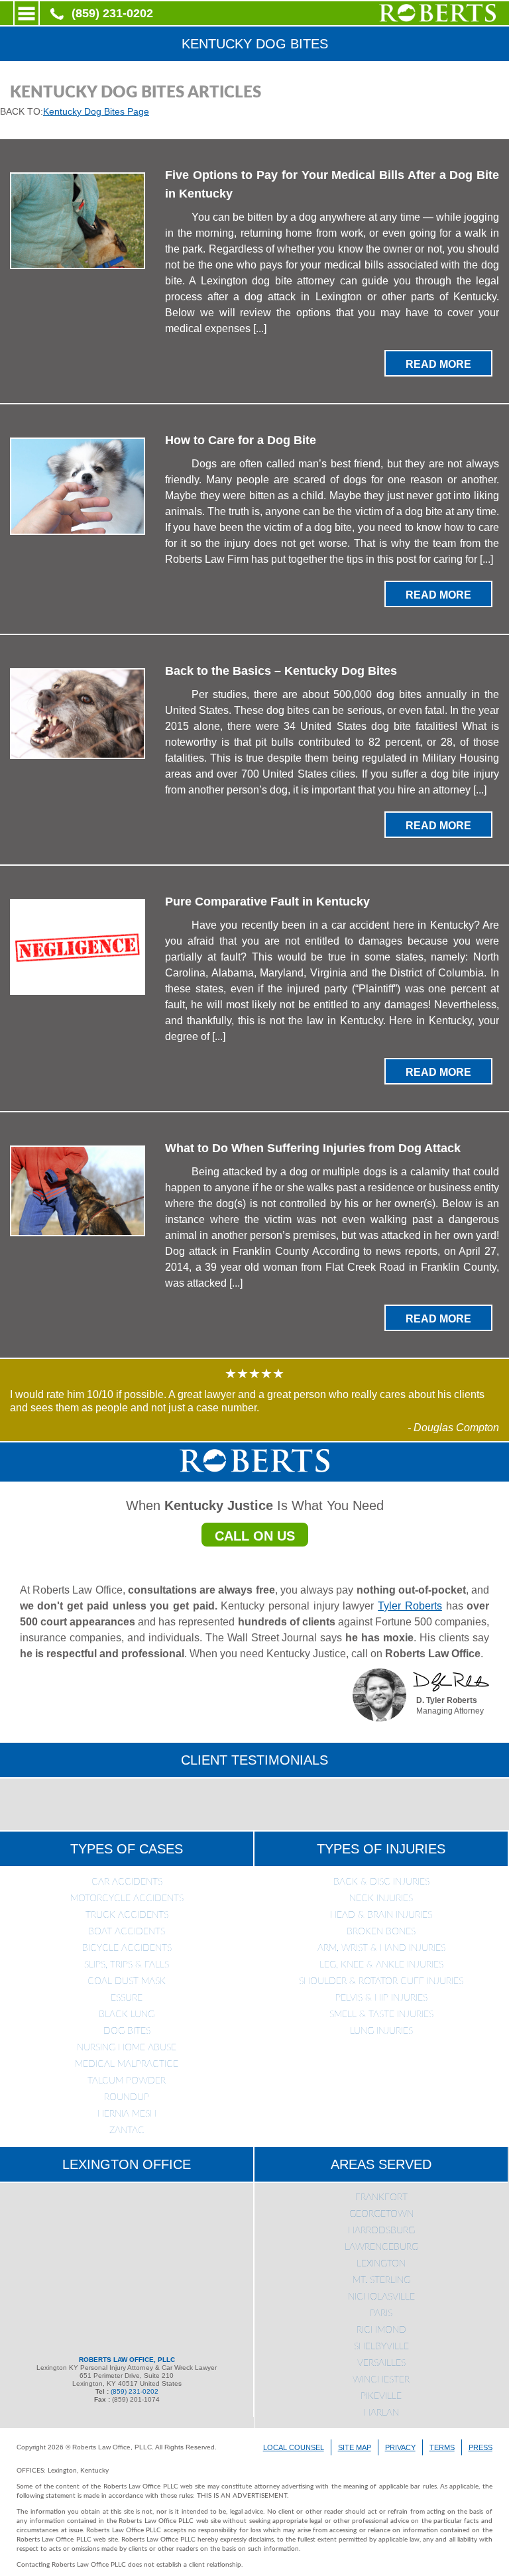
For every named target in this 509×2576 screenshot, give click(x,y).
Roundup (127, 2097)
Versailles (381, 2363)
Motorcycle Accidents (127, 1899)
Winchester (381, 2380)
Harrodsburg (381, 2231)
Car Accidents (127, 1882)
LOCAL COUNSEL (294, 2447)
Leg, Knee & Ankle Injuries (381, 1965)
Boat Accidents (127, 1932)
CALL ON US (255, 1536)
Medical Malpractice (127, 2064)
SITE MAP (355, 2447)
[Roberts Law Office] (437, 19)
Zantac (127, 2131)
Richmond (381, 2330)
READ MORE (438, 364)
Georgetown (381, 2214)
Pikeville (381, 2396)
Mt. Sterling (381, 2280)
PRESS (481, 2447)
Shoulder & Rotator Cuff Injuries (381, 1981)
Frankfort (381, 2197)
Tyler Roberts (410, 1606)
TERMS (442, 2447)
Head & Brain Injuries (381, 1915)
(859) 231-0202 (112, 13)
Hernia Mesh (127, 2114)
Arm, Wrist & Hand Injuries (381, 1948)
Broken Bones (381, 1932)
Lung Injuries (381, 2031)
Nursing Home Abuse (127, 2048)
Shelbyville (381, 2347)
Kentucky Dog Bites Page (96, 111)
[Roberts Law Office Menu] (27, 13)
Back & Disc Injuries (381, 1882)
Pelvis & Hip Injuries (381, 1998)
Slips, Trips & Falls (127, 1965)
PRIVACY (400, 2447)
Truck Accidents (127, 1915)
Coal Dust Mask (127, 1981)
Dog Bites (127, 2031)
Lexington (381, 2264)
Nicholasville (381, 2297)
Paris (381, 2313)
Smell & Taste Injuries (381, 2015)
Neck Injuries (381, 1899)
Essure (127, 1998)
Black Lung (127, 2015)
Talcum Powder (127, 2081)
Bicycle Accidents (127, 1948)
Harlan (381, 2413)
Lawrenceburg (381, 2247)
